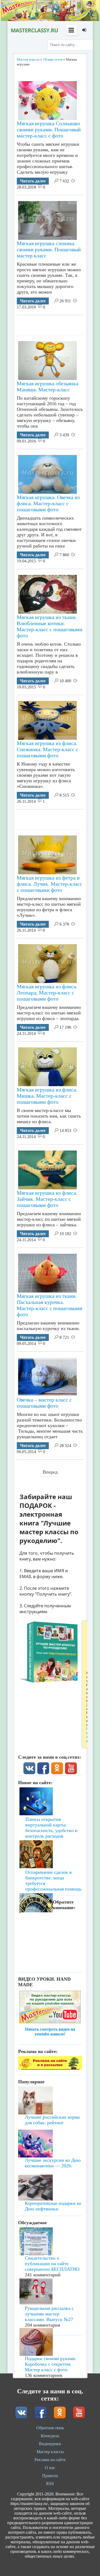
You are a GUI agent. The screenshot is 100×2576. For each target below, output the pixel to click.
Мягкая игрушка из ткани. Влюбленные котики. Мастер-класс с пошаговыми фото (50, 626)
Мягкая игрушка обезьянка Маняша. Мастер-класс (48, 386)
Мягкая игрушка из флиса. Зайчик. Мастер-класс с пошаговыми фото (47, 1199)
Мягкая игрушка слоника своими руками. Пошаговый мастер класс (49, 249)
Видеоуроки (50, 2444)
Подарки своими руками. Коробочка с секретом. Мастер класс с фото (51, 2364)
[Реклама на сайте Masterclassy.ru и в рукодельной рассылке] (50, 2068)
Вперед (50, 1472)
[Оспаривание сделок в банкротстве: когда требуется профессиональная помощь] (50, 1839)
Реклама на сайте (50, 2460)
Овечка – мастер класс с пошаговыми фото (44, 1403)
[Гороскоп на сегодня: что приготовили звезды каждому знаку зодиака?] (50, 1875)
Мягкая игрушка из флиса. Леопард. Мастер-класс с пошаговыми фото (47, 993)
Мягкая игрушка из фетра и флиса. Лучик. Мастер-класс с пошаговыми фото (49, 884)
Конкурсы (50, 2436)
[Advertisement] (58, 323)
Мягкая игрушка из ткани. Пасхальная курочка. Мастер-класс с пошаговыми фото (50, 1305)
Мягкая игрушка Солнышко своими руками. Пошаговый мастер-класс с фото (49, 129)
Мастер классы (50, 2452)
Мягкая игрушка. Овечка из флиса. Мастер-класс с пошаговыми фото (48, 503)
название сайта (34, 30)
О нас (50, 2468)
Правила (50, 2476)
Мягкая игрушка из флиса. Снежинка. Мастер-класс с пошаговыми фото (47, 749)
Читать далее (33, 181)
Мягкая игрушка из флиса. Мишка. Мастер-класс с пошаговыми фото (47, 1096)
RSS (50, 2484)
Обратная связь (50, 2428)
